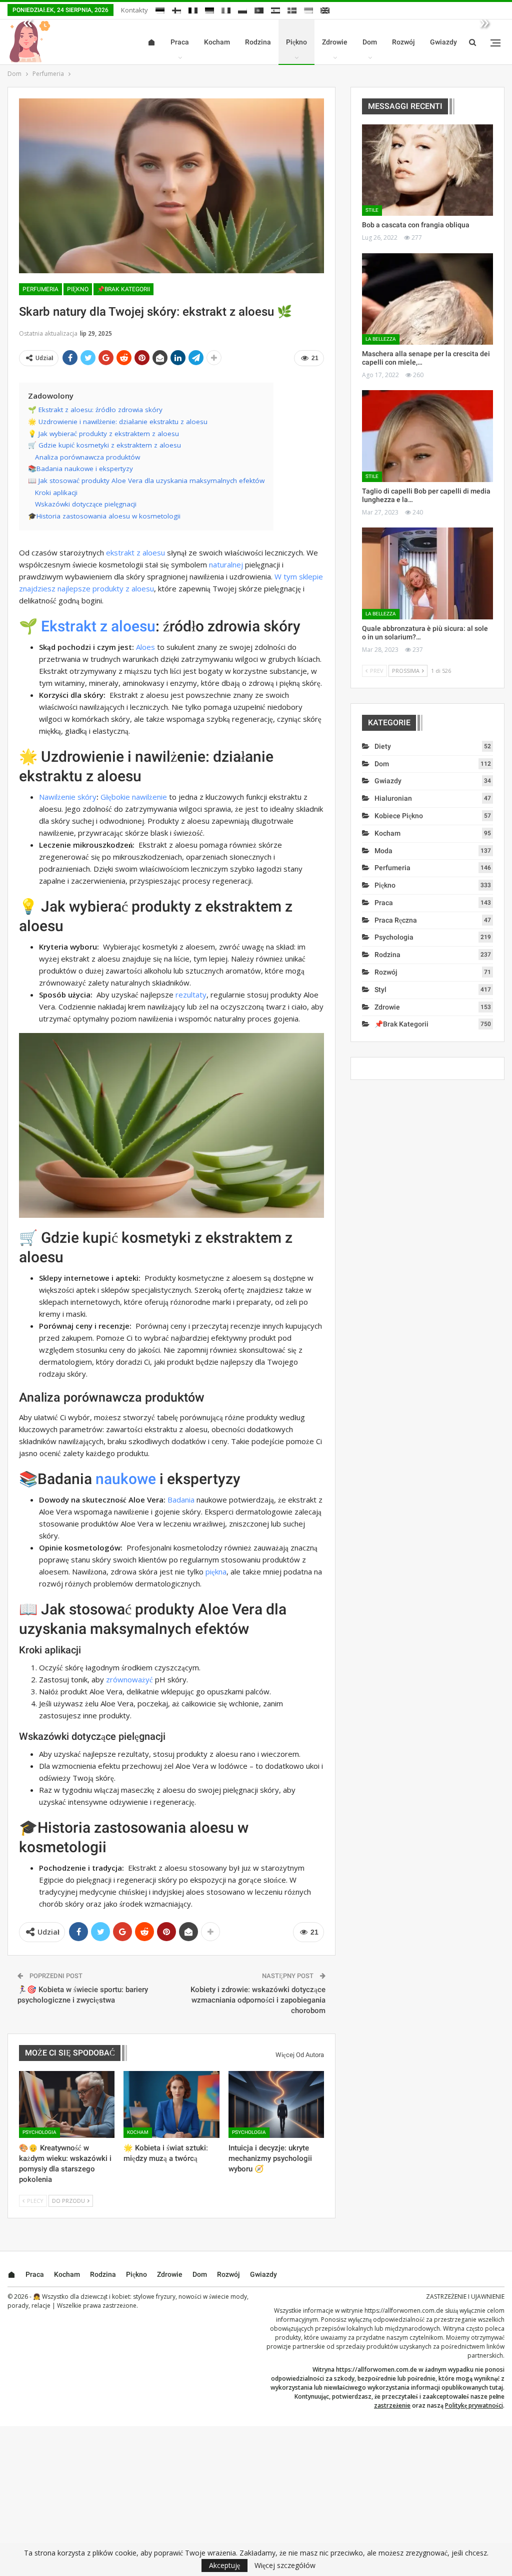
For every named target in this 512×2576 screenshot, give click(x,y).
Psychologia (39, 2132)
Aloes (145, 647)
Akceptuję (224, 2565)
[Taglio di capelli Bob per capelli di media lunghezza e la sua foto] (427, 436)
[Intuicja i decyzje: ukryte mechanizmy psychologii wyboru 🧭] (276, 2104)
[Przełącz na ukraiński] (308, 10)
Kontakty (134, 10)
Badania (181, 1500)
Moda (383, 851)
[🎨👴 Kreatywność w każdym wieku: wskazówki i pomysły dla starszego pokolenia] (67, 2104)
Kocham (217, 42)
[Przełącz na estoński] (160, 10)
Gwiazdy (443, 42)
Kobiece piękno (399, 816)
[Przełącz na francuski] (193, 10)
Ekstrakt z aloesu (98, 626)
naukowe (126, 1479)
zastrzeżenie (392, 2405)
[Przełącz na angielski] (325, 10)
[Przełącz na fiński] (176, 10)
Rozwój (403, 42)
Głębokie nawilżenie (134, 797)
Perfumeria (40, 289)
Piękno (296, 42)
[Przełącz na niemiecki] (209, 10)
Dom (370, 42)
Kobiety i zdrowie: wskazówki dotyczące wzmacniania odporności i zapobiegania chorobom (258, 2000)
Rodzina (258, 42)
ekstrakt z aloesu (135, 552)
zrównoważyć (129, 1679)
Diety (383, 746)
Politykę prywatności (474, 2405)
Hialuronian (393, 798)
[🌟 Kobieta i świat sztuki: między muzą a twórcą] (171, 2104)
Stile (372, 210)
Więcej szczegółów (285, 2566)
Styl (380, 990)
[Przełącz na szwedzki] (292, 10)
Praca (180, 42)
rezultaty (191, 995)
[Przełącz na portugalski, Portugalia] (259, 10)
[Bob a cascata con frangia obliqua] (427, 170)
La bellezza (381, 339)
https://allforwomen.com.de (404, 2311)
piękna (216, 1571)
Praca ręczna (396, 920)
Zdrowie (335, 42)
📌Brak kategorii (123, 289)
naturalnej (226, 564)
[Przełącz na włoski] (226, 10)
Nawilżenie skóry (68, 797)
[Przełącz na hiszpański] (275, 10)
